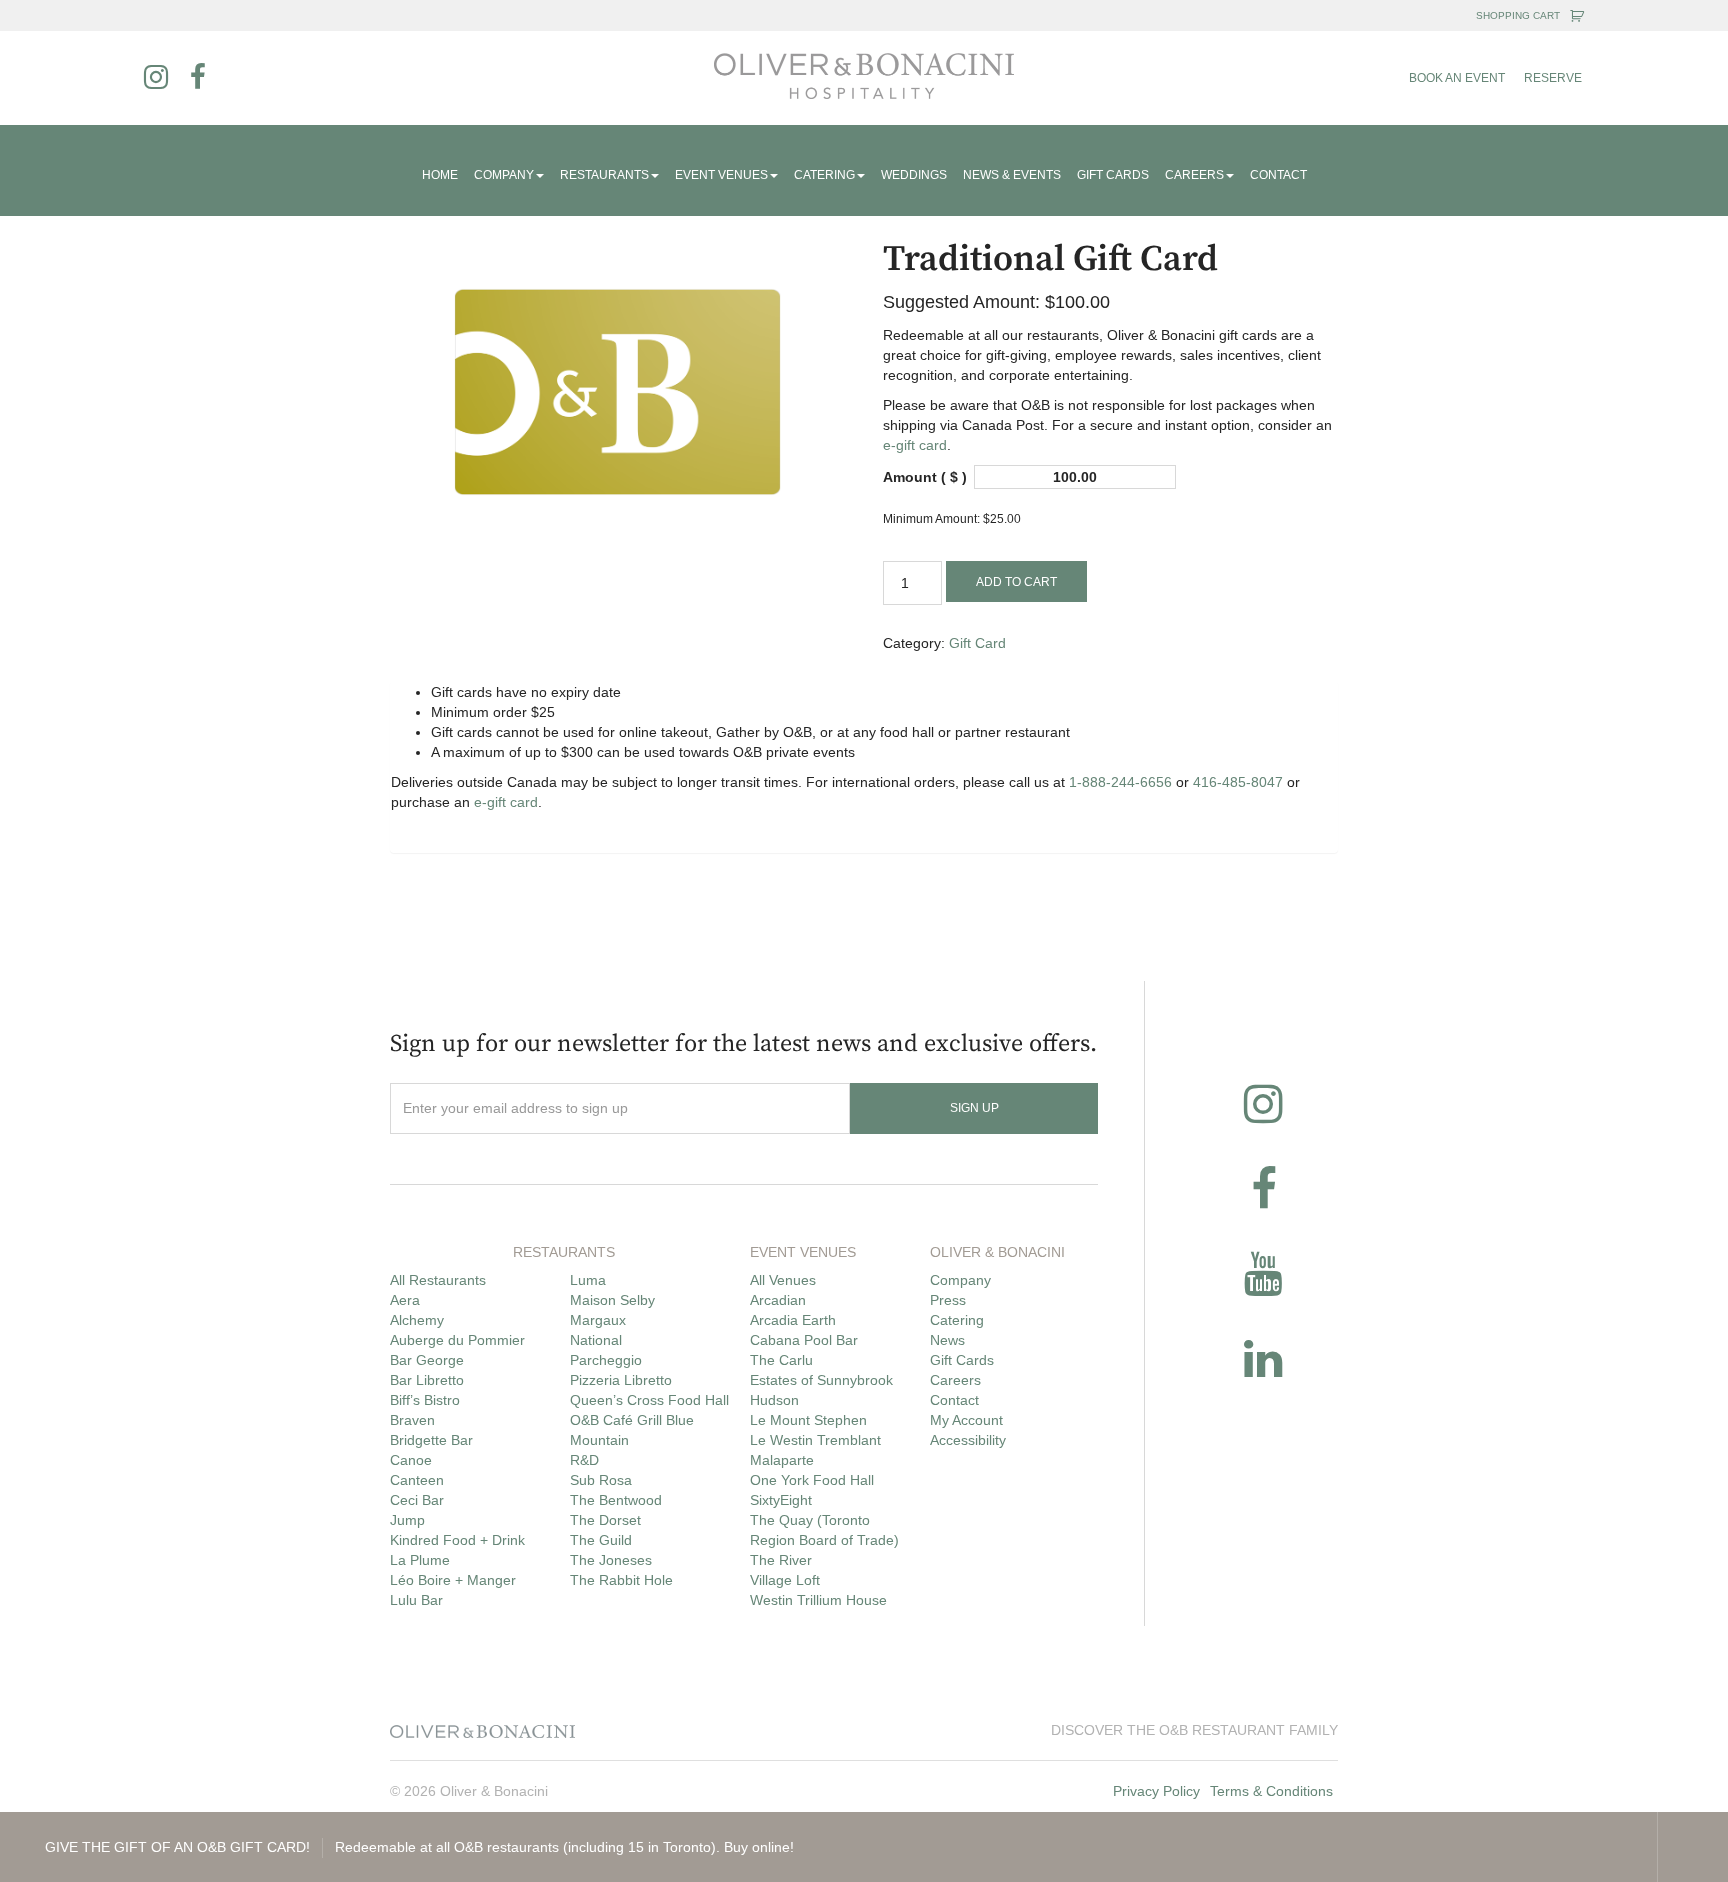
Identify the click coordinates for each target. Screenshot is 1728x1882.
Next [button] (1622, 1847)
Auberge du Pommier (457, 1340)
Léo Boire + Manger (453, 1580)
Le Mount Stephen (808, 1420)
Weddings (914, 175)
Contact (1278, 175)
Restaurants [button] (604, 175)
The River (781, 1560)
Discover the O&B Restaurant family (1194, 1730)
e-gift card (915, 445)
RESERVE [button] (1553, 78)
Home (440, 175)
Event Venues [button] (721, 175)
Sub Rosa (601, 1480)
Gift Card (977, 643)
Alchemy (417, 1320)
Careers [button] (1194, 175)
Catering (957, 1320)
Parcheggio (606, 1360)
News (947, 1340)
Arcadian (778, 1300)
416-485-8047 (1238, 782)
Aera (405, 1300)
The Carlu (781, 1360)
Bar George (427, 1360)
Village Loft (785, 1580)
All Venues (783, 1280)
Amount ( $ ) (925, 477)
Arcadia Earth (793, 1320)
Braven (412, 1420)
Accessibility (968, 1440)
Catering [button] (824, 175)
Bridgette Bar (431, 1440)
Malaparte (782, 1460)
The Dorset (605, 1520)
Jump (407, 1520)
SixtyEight (781, 1500)
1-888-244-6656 (1120, 782)
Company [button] (504, 175)
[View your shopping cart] (1577, 16)
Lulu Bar (416, 1600)
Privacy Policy (1156, 1791)
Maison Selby (612, 1300)
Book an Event (1457, 78)
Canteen (417, 1480)
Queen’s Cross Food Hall (649, 1400)
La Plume (420, 1560)
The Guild (601, 1540)
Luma (588, 1280)
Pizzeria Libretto (621, 1380)
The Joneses (611, 1560)
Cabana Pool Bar (804, 1340)
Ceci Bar (417, 1500)
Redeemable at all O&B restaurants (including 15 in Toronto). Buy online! (419, 1847)
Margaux (598, 1320)
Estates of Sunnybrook (821, 1380)
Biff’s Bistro (425, 1400)
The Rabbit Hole (621, 1580)
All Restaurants (438, 1280)
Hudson (774, 1400)
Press (948, 1300)
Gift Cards (1113, 175)
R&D (584, 1460)
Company (960, 1280)
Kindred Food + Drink (457, 1540)
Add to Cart (1016, 582)
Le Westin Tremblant (815, 1440)
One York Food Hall (812, 1480)
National (596, 1340)
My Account (966, 1420)
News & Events (1012, 175)
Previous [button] (1551, 1847)
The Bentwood (616, 1500)
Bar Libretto (427, 1380)
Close (1693, 1847)
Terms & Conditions (1271, 1791)
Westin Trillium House (818, 1600)
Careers (955, 1380)
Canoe (411, 1460)
